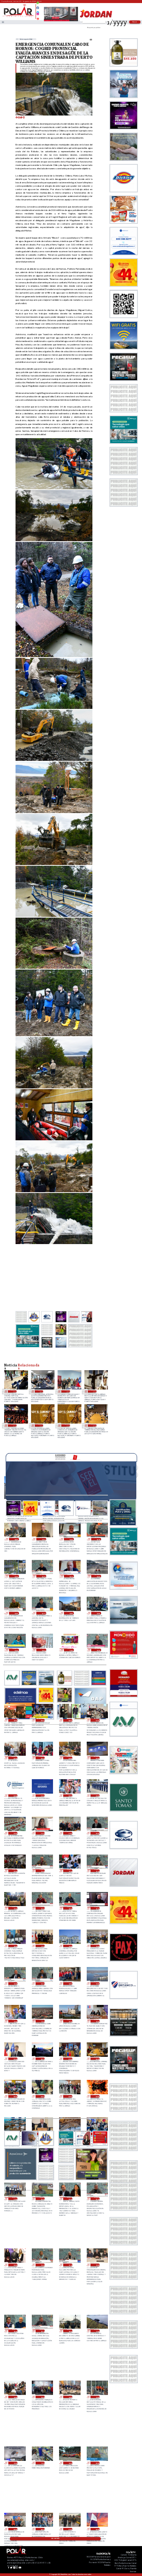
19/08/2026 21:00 (69, 1833)
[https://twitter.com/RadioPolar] (38, 11)
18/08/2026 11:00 (42, 2463)
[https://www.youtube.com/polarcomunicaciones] (38, 18)
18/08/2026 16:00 (15, 2397)
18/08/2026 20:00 (15, 2265)
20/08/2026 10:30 (98, 1650)
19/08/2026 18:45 (42, 1908)
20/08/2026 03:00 (97, 1758)
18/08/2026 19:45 (42, 2265)
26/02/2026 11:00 (94, 1425)
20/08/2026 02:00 (15, 1796)
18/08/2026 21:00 (15, 2199)
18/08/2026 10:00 (69, 2463)
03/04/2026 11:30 (14, 1425)
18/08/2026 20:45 (42, 2199)
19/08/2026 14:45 (15, 1984)
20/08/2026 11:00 (70, 1650)
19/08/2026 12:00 (15, 2021)
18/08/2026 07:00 (69, 2529)
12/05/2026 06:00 (41, 1391)
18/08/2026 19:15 (69, 2265)
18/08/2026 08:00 (42, 2529)
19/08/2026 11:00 (42, 2021)
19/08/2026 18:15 (97, 1908)
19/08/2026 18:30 (69, 1908)
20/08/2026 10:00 (15, 1720)
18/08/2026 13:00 (97, 2397)
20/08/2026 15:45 (43, 1576)
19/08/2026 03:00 (69, 2096)
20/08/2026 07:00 (97, 1720)
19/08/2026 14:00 (69, 1984)
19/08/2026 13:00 (97, 1984)
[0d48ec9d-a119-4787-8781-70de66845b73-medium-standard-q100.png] (19, 17)
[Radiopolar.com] (3, 22)
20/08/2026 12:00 (43, 1650)
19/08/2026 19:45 (42, 1871)
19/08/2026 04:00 (42, 2096)
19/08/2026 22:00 (15, 1833)
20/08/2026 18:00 (16, 1539)
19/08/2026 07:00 (69, 2059)
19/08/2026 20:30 (97, 1833)
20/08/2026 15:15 (70, 1576)
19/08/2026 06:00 (97, 2059)
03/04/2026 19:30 (94, 1391)
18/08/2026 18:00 (69, 2331)
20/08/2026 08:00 (69, 1720)
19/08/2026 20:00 (15, 1871)
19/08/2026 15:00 (97, 1946)
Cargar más (55, 2539)
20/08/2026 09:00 (42, 1720)
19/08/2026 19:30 (69, 1871)
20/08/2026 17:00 (43, 1539)
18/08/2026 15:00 (42, 2397)
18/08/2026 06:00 (97, 2529)
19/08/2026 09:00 (15, 2059)
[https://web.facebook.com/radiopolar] (38, 8)
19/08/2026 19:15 (97, 1871)
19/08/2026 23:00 (97, 1796)
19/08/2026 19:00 (15, 1908)
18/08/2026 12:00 (15, 2463)
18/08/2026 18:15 (42, 2331)
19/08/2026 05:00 (15, 2096)
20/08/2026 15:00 (98, 1576)
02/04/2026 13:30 (41, 1425)
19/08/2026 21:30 (42, 1833)
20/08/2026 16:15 (98, 1539)
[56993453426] (38, 5)
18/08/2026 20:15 (97, 2199)
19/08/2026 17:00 (42, 1946)
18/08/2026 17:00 (97, 2331)
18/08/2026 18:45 (15, 2331)
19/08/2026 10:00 (97, 2021)
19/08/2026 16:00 (69, 1946)
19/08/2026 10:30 (69, 2021)
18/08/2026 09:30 (97, 2463)
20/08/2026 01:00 (42, 1796)
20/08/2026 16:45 (70, 1539)
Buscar (135, 22)
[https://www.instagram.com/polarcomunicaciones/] (38, 15)
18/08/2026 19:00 (97, 2265)
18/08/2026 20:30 (69, 2199)
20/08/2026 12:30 (16, 1650)
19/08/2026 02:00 (97, 2096)
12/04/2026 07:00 (67, 1391)
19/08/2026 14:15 (42, 1984)
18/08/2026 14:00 (69, 2397)
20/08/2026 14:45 (16, 1613)
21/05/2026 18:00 (14, 1391)
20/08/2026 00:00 (69, 1796)
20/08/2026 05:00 (42, 1758)
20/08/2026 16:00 (16, 1576)
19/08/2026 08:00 (42, 2059)
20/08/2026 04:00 (69, 1758)
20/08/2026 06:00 (15, 1758)
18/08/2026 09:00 (15, 2529)
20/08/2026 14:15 (43, 1613)
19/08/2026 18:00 (15, 1946)
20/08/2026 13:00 (70, 1613)
